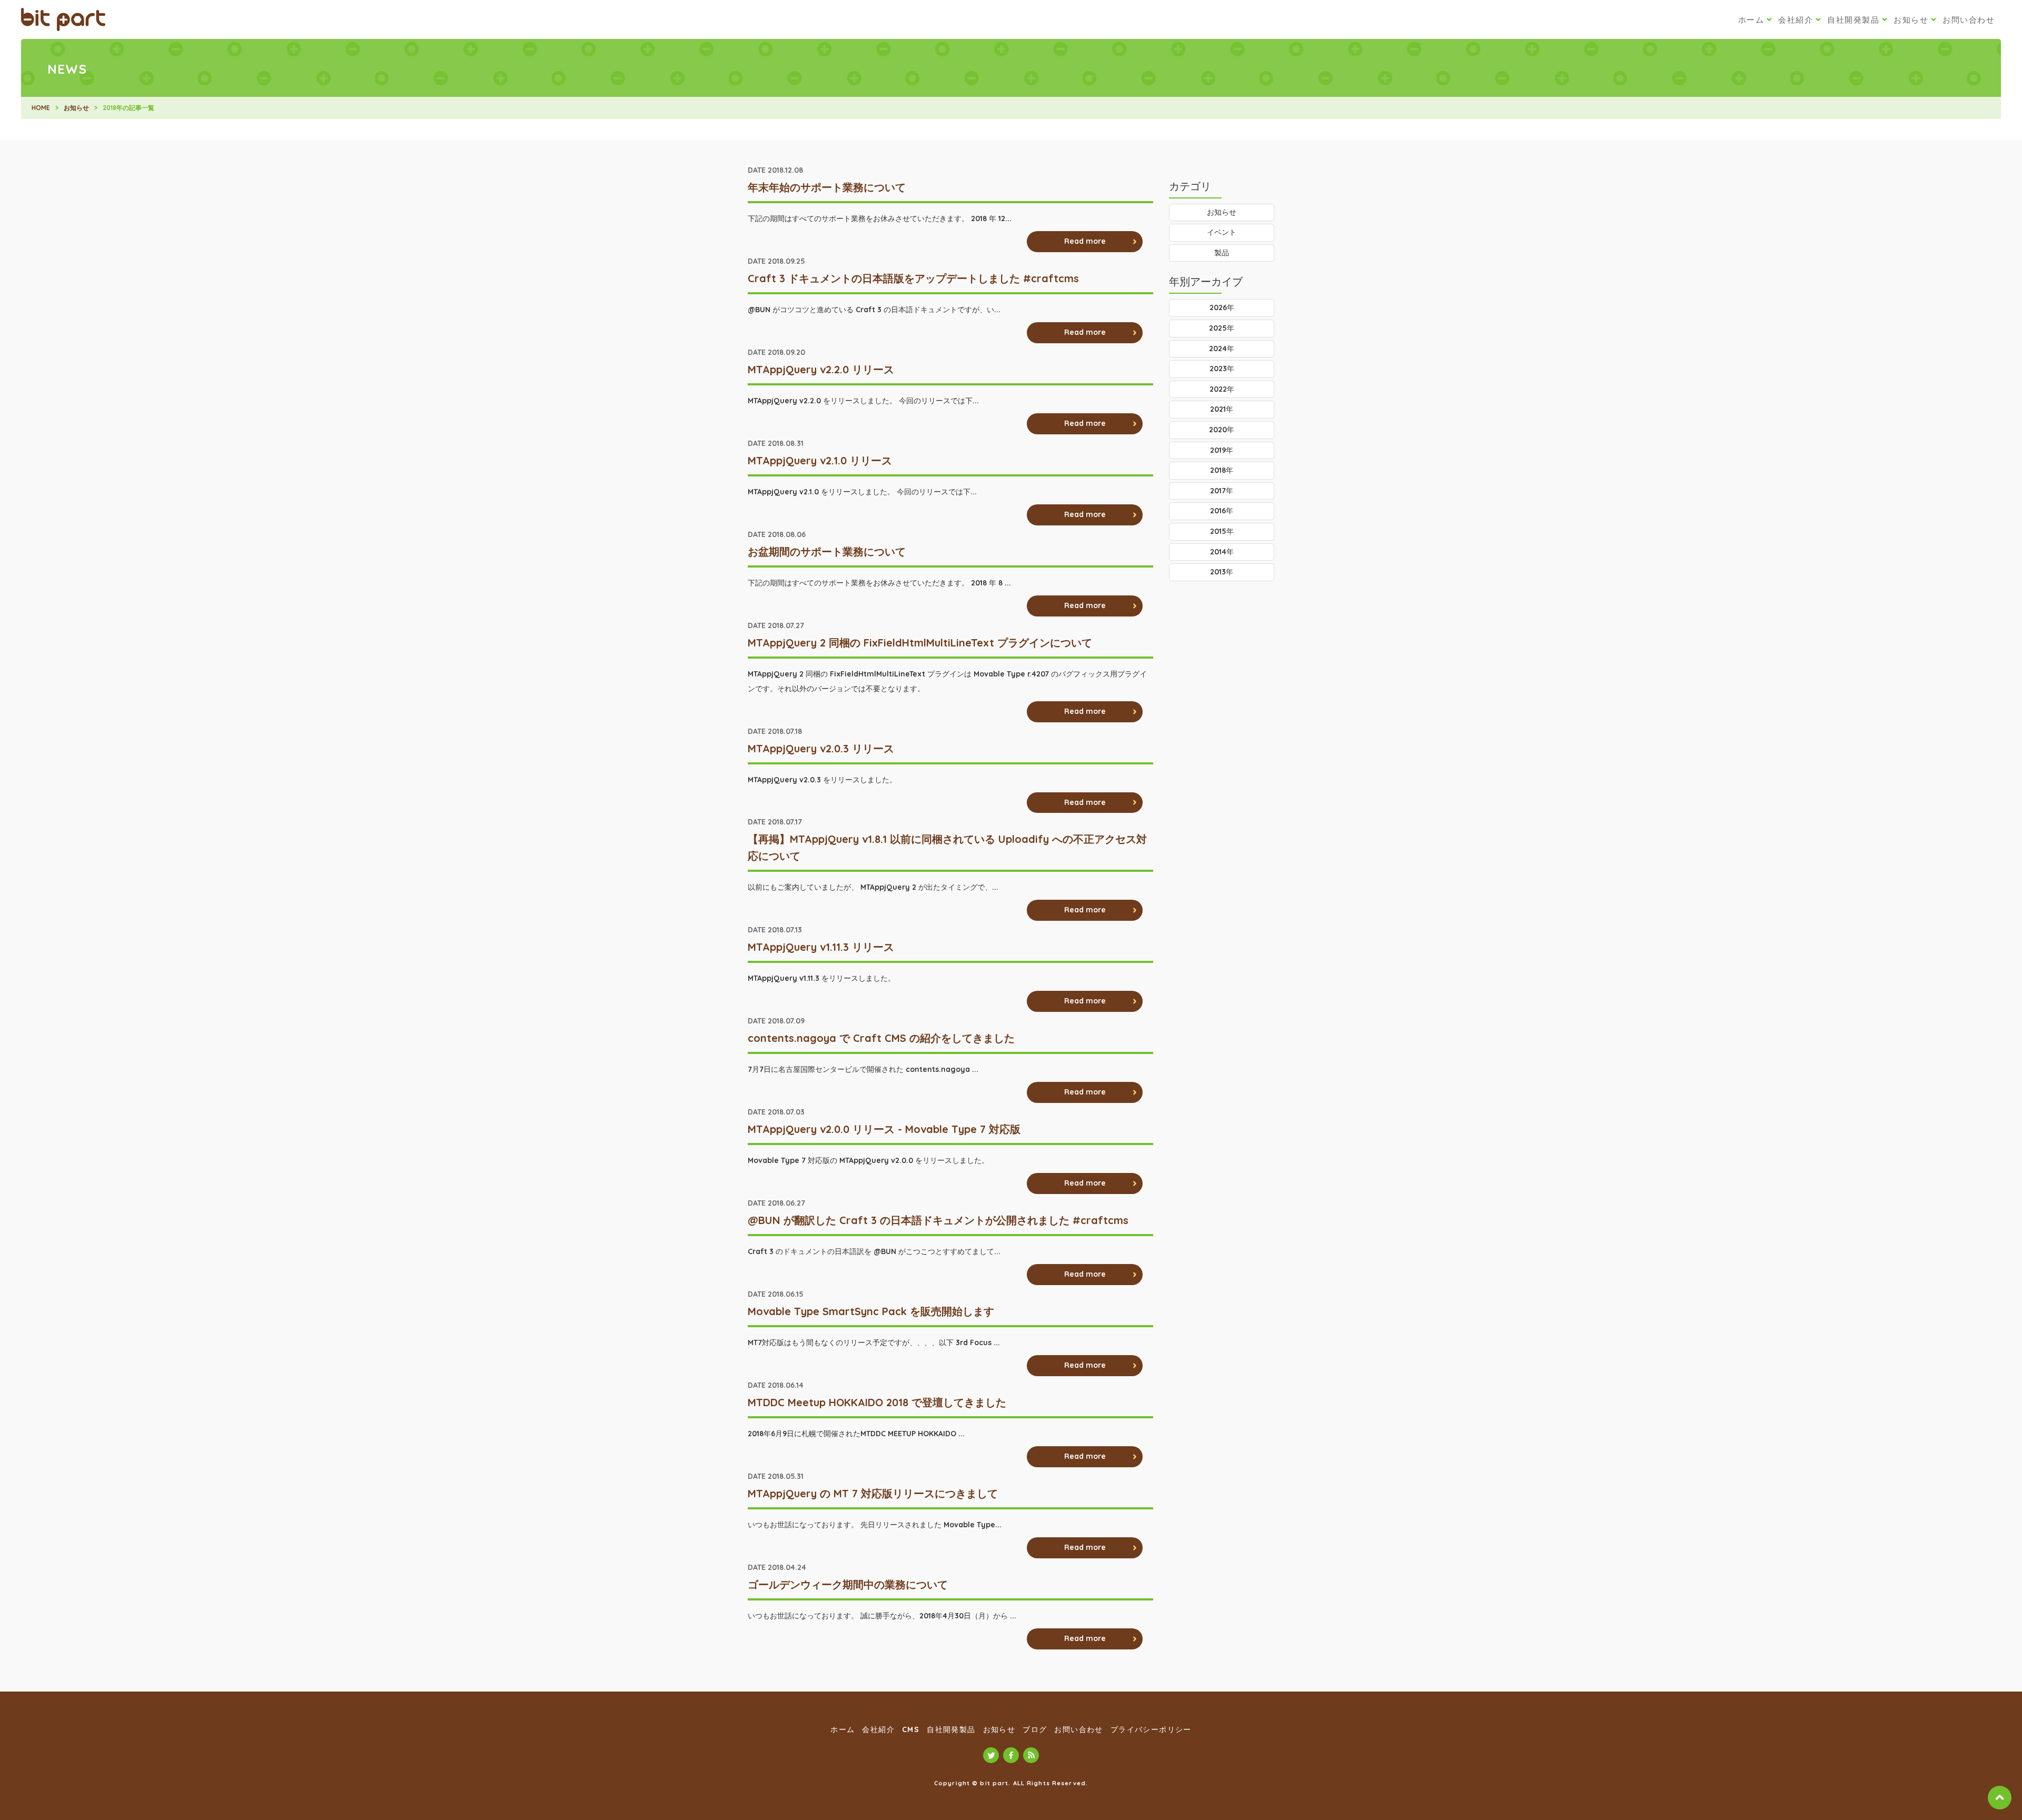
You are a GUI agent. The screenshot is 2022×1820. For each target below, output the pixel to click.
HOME (41, 108)
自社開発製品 (1853, 20)
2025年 (1222, 328)
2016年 (1222, 511)
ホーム (1751, 20)
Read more (1085, 241)
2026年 (1222, 307)
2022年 (1222, 389)
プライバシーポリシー (1151, 1729)
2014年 (1222, 552)
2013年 (1222, 572)
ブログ (1035, 1729)
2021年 (1222, 409)
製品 (1222, 253)
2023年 (1222, 369)
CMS (911, 1729)
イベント (1222, 232)
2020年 (1222, 430)
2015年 (1222, 531)
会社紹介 (1796, 20)
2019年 (1222, 450)
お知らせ (1911, 20)
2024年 (1222, 349)
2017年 (1222, 491)
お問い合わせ (1969, 20)
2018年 (1222, 470)
